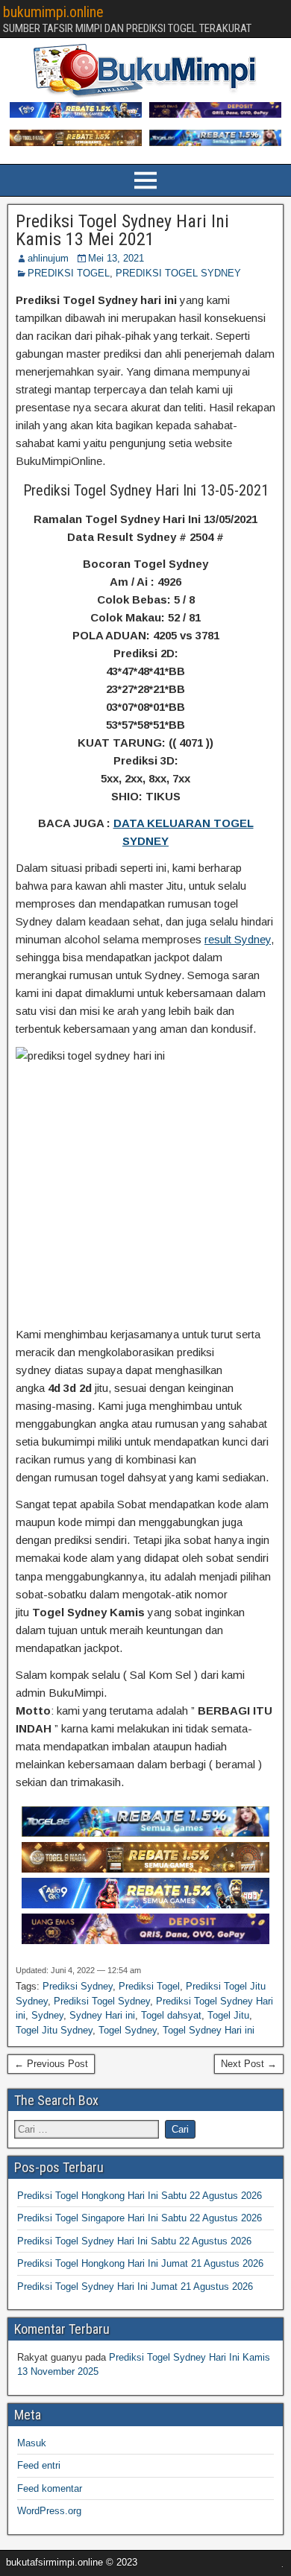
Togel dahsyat (171, 2015)
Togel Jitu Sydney (54, 2030)
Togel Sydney (128, 2030)
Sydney (47, 2015)
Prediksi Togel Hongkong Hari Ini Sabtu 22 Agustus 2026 (140, 2196)
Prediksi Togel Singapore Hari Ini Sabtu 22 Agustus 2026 (140, 2218)
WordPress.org (49, 2511)
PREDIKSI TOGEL (69, 273)
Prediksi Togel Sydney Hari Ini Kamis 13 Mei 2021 (122, 230)
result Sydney (238, 939)
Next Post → (249, 2064)
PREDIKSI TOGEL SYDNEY (178, 273)
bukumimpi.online (53, 12)
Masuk (32, 2443)
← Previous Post (51, 2064)
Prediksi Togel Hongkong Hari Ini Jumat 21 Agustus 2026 (140, 2263)
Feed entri (39, 2465)
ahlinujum (48, 258)
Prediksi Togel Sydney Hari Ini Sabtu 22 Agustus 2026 (134, 2241)
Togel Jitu (228, 2015)
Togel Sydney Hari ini (209, 2030)
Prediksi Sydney (78, 1986)
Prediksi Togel (149, 1986)
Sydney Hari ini (102, 2015)
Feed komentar (50, 2488)
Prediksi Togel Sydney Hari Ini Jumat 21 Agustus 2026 (135, 2287)
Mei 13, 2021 (116, 258)
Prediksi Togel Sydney (102, 2001)
